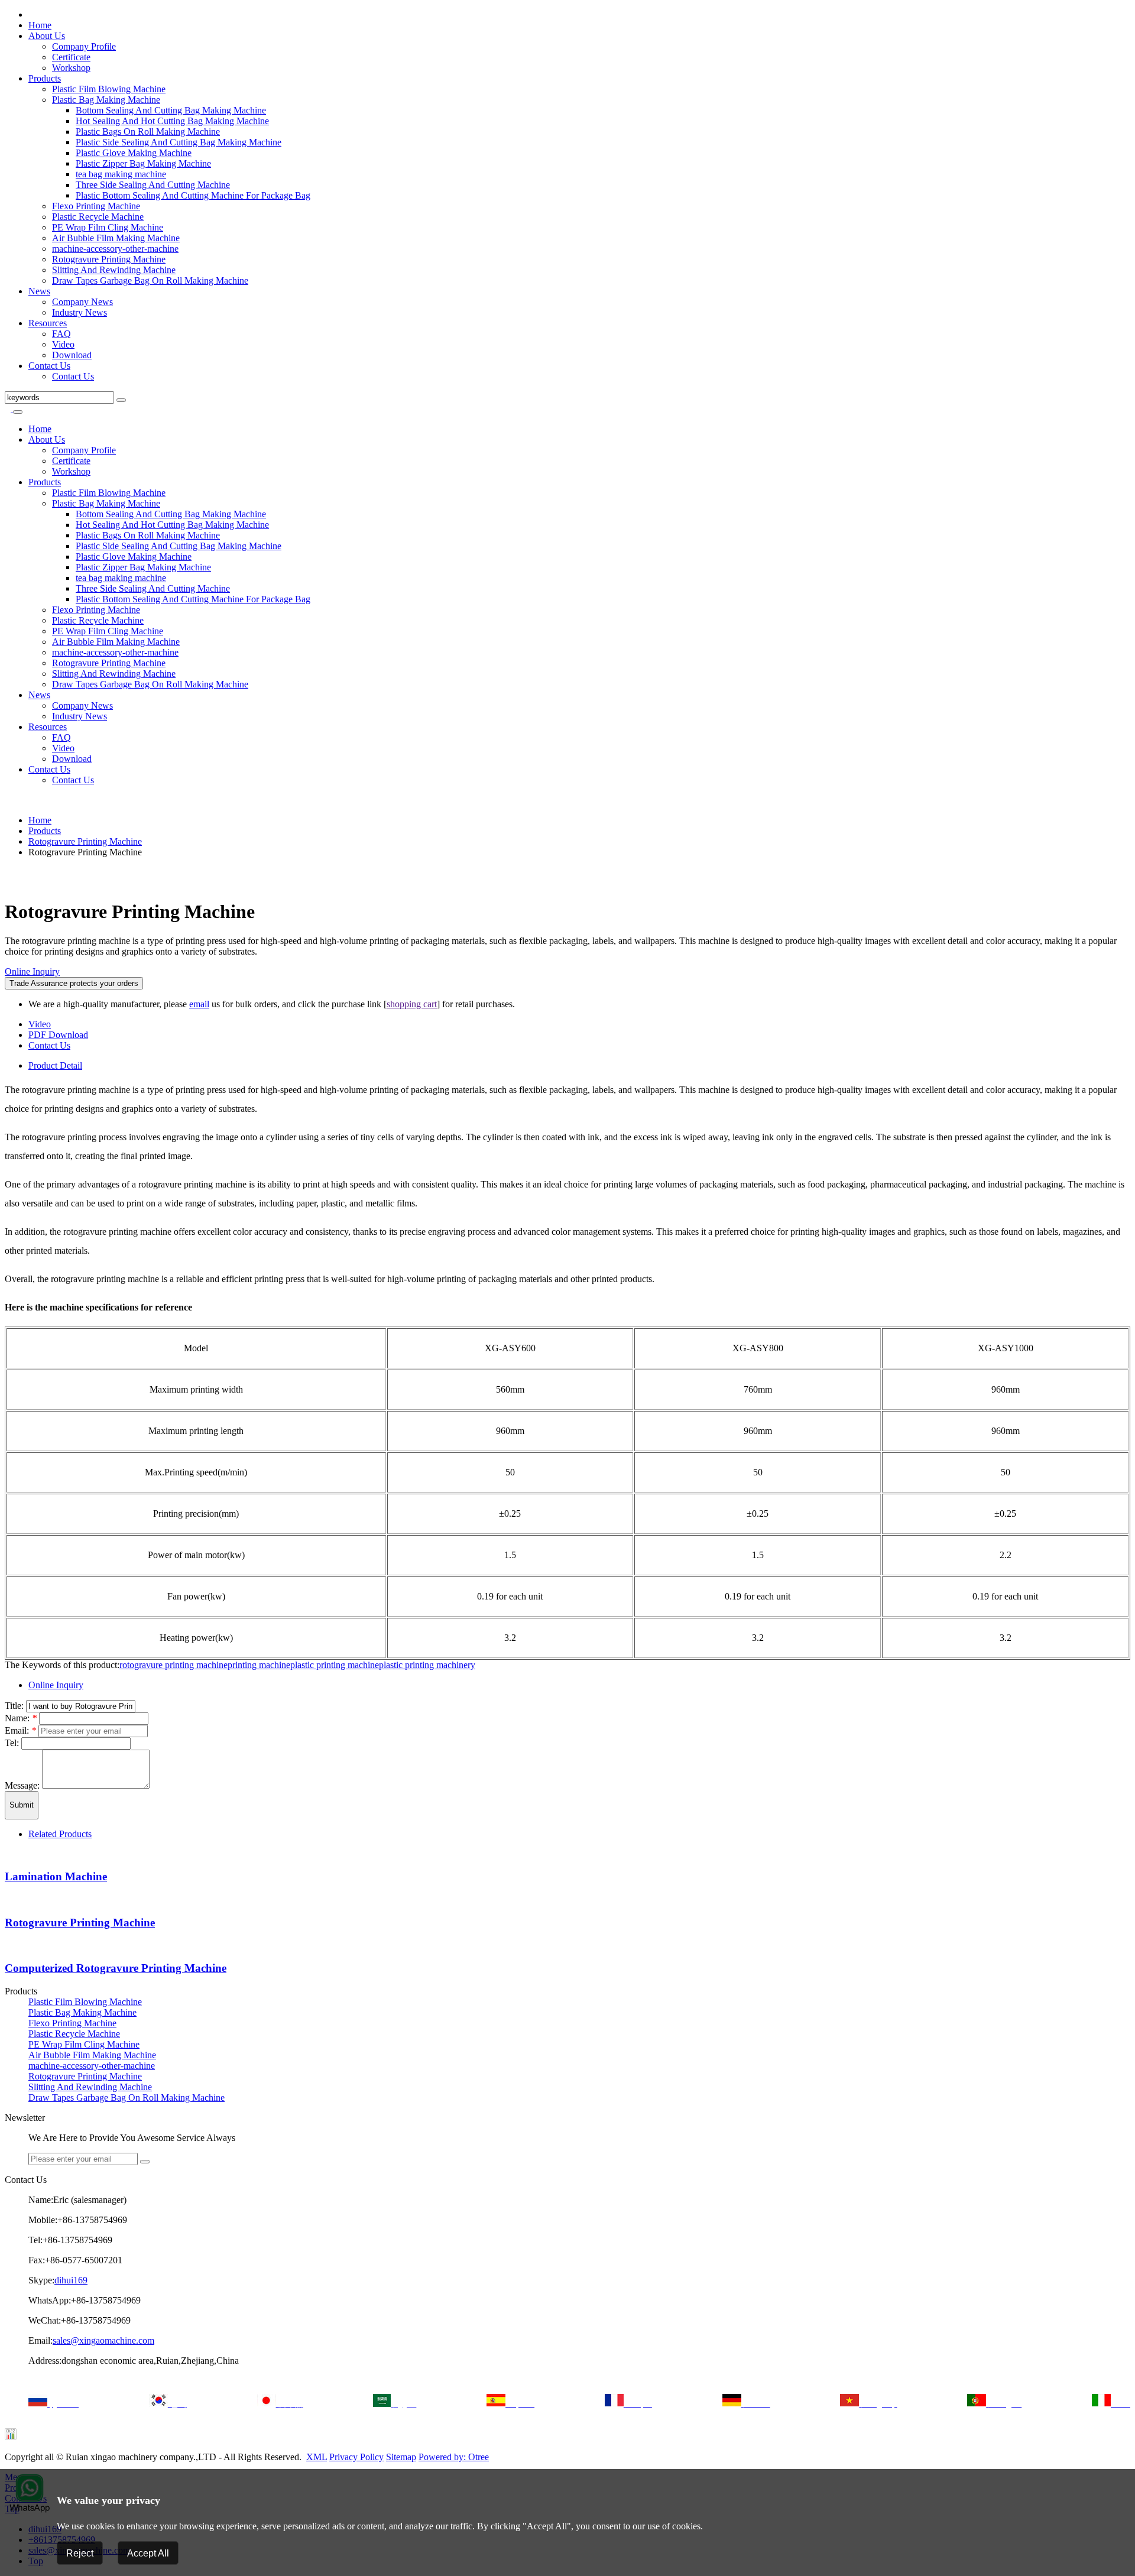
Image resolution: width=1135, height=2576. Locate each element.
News (39, 291)
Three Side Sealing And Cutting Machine (153, 185)
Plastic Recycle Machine (98, 217)
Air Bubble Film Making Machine (116, 238)
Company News (82, 302)
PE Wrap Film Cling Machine (108, 227)
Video (63, 344)
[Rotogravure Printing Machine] (8, 872)
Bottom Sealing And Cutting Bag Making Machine (171, 110)
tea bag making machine (121, 174)
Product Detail (55, 1065)
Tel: (13, 1743)
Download (72, 355)
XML (317, 2457)
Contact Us (49, 366)
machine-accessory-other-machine (115, 249)
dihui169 (71, 2280)
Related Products (60, 1834)
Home (40, 25)
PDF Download (58, 1035)
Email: (20, 1730)
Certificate (71, 57)
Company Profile (84, 46)
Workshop (71, 68)
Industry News (80, 312)
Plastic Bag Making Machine (106, 100)
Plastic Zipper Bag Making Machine (143, 163)
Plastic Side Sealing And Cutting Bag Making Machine (179, 142)
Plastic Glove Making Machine (134, 153)
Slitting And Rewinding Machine (114, 270)
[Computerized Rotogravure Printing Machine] (8, 1945)
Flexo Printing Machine (96, 206)
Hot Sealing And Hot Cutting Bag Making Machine (172, 121)
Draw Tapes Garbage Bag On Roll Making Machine (150, 280)
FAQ (61, 334)
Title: (15, 1706)
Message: (23, 1785)
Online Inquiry (32, 971)
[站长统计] (11, 2437)
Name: (21, 1718)
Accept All (148, 2553)
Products (45, 78)
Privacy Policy (356, 2457)
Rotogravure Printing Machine (109, 259)
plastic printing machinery (427, 1665)
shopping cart (412, 1004)
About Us (47, 36)
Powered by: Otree (454, 2457)
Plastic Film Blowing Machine (109, 89)
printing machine (259, 1665)
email (199, 1004)
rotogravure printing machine (174, 1665)
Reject (80, 2553)
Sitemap (401, 2457)
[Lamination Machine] (8, 1854)
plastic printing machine (335, 1665)
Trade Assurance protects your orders (74, 983)
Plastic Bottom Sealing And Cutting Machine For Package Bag (193, 195)
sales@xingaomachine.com (103, 2340)
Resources (48, 323)
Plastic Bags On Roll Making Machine (148, 132)
